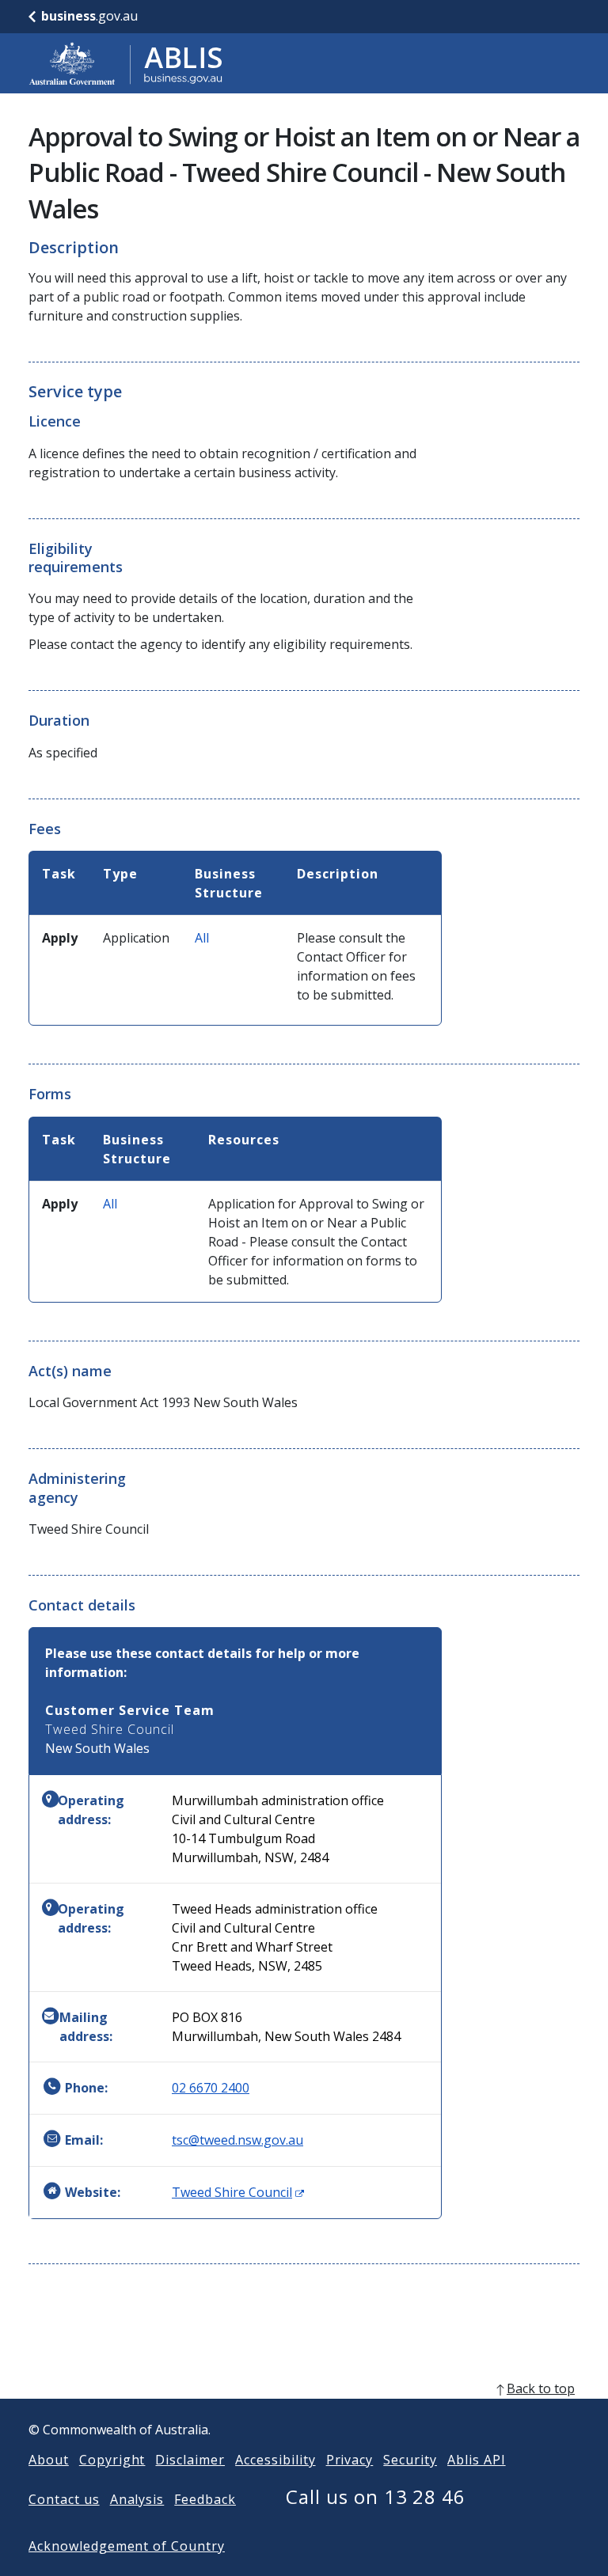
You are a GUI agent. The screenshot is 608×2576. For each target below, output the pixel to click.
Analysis (137, 2499)
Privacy (350, 2460)
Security (410, 2460)
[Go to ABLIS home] (126, 63)
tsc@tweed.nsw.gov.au (237, 2140)
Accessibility (275, 2460)
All (202, 938)
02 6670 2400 (211, 2088)
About (49, 2460)
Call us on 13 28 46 (376, 2496)
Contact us (64, 2499)
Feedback (205, 2499)
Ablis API (477, 2460)
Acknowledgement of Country (127, 2546)
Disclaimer (190, 2460)
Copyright (112, 2460)
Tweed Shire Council (238, 2192)
